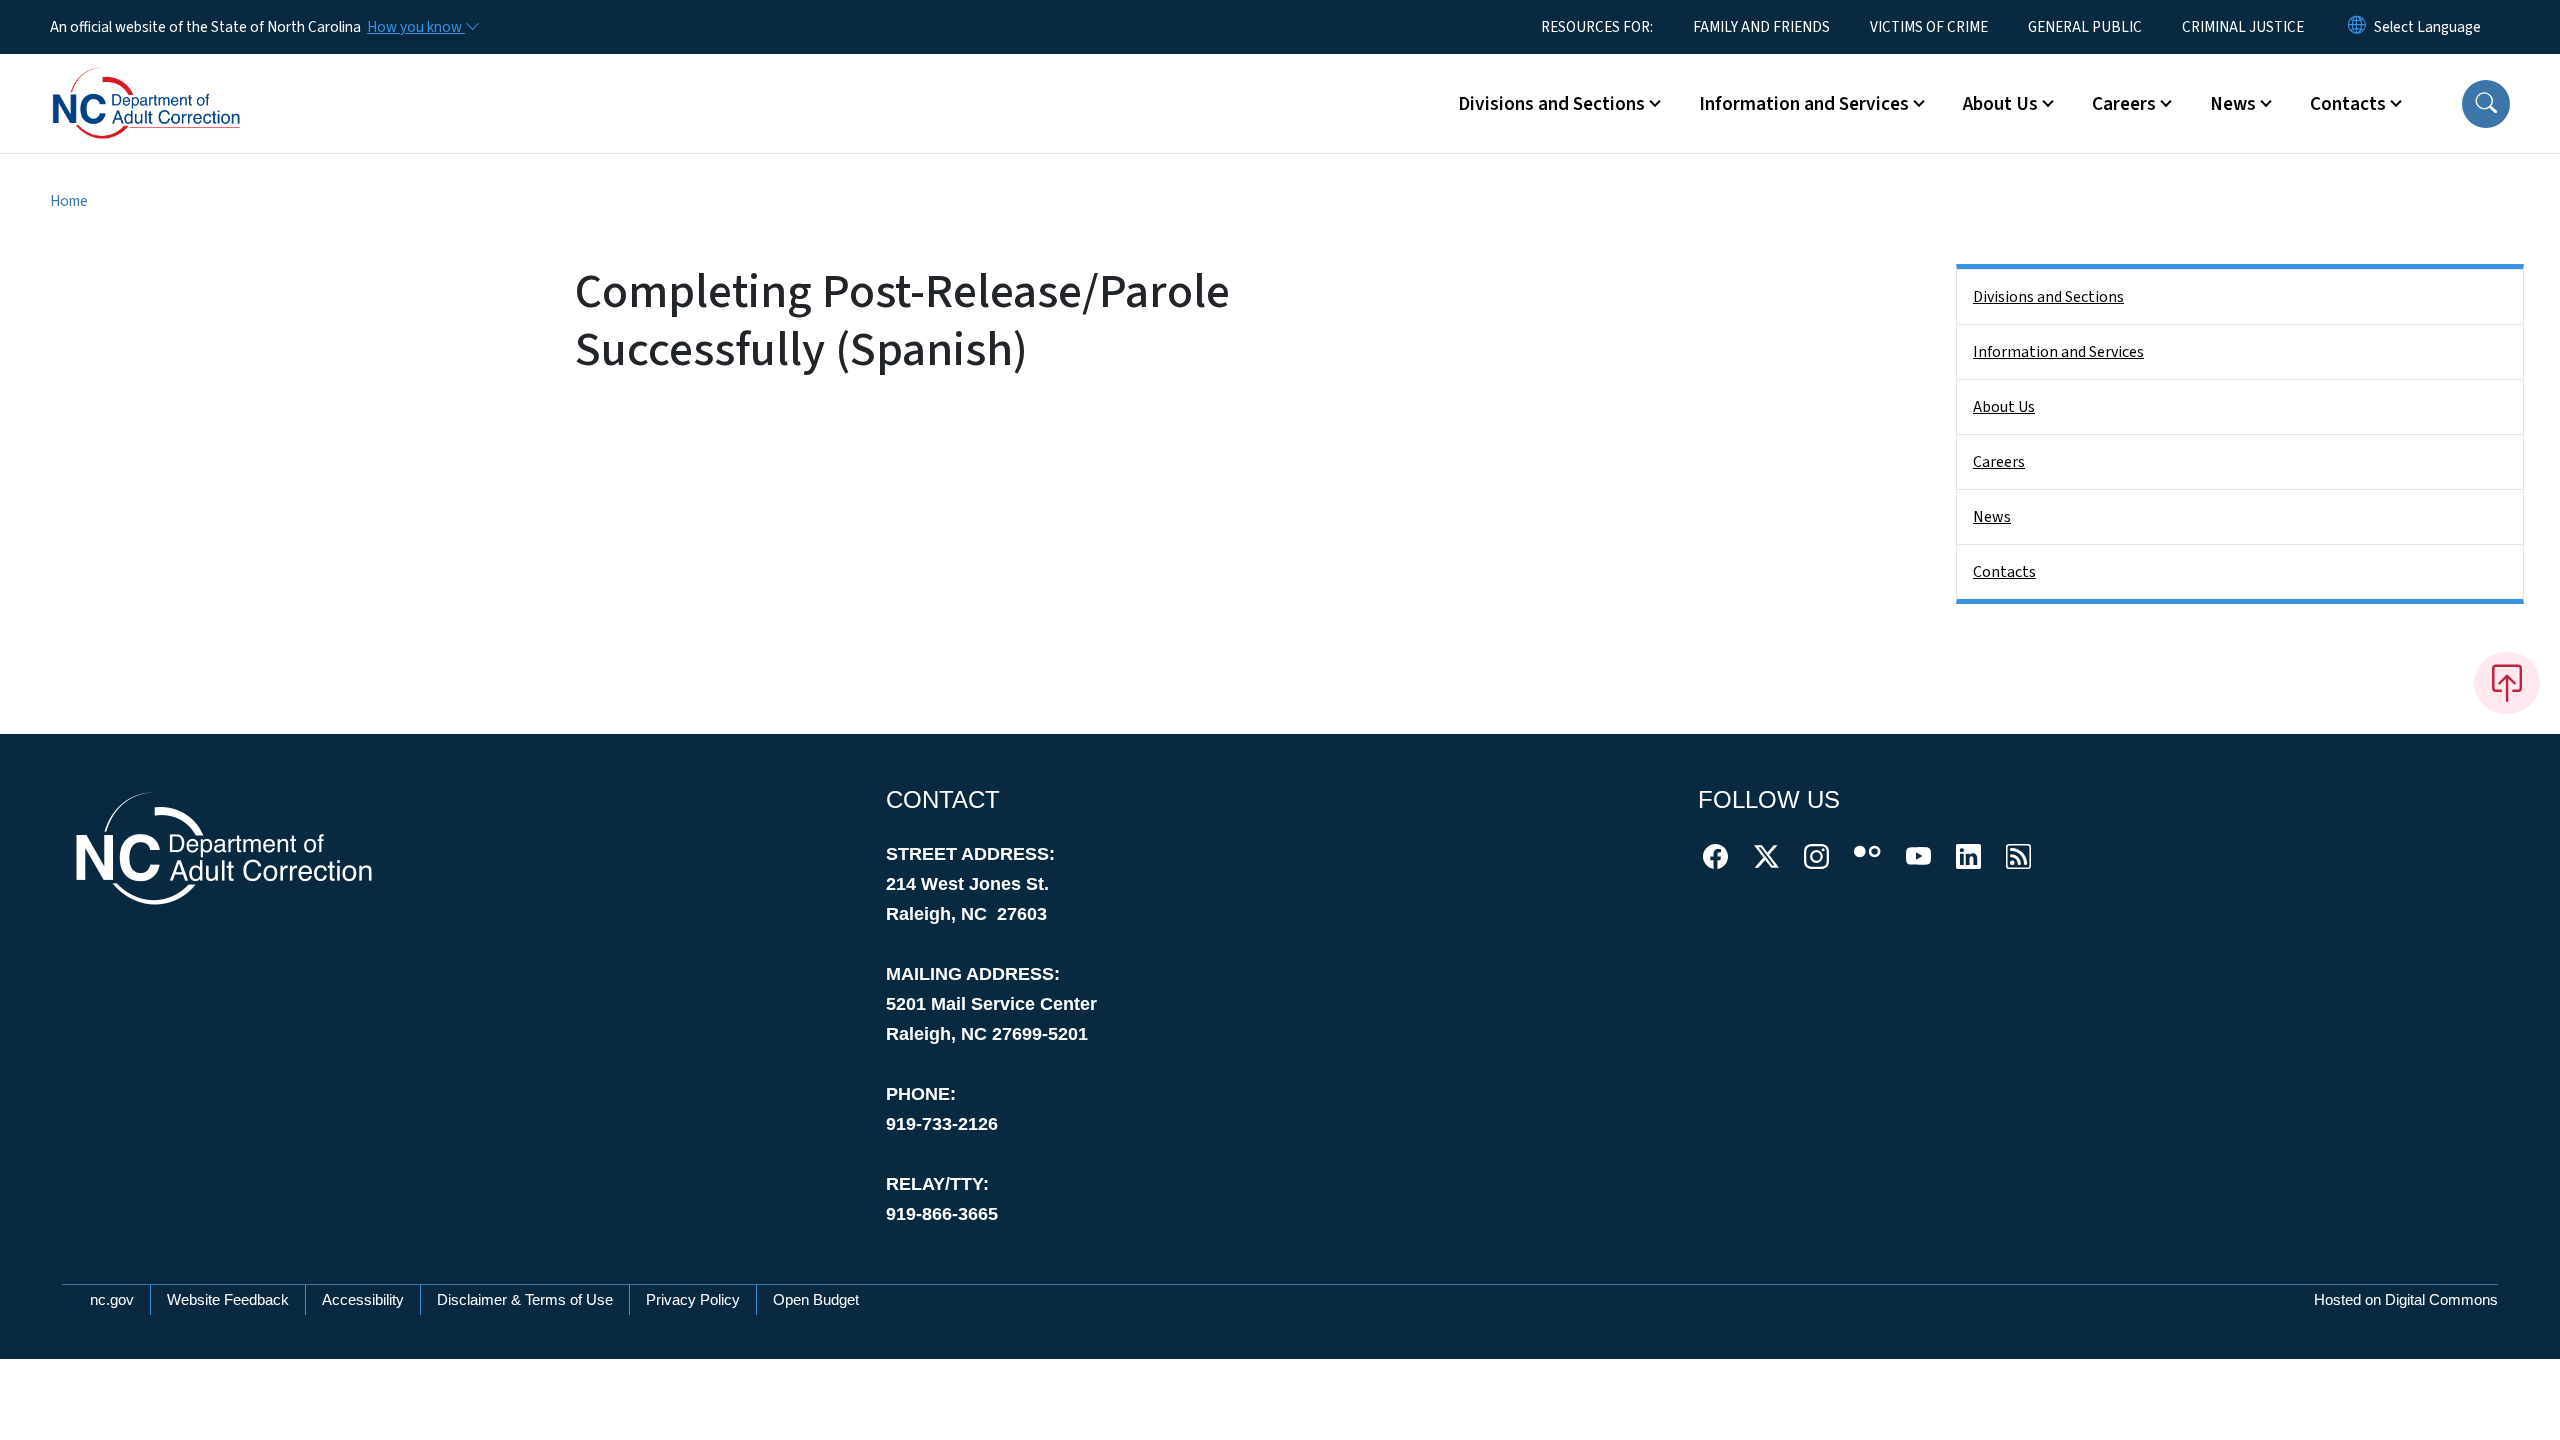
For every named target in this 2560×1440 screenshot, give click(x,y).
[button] (2486, 104)
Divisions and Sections (2048, 297)
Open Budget (816, 1299)
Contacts (2004, 572)
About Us (2004, 407)
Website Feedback (228, 1299)
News (1992, 517)
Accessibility (363, 1299)
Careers (1999, 462)
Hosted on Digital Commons (2406, 1299)
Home (69, 201)
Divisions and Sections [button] (1551, 104)
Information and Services (2058, 352)
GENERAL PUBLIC (2085, 27)
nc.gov (112, 1299)
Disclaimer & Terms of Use (525, 1299)
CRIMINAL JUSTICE (2243, 27)
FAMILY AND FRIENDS (1761, 27)
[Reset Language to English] (2357, 27)
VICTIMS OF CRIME (1929, 27)
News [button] (2233, 104)
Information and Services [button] (1804, 104)
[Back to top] (2507, 683)
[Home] (175, 81)
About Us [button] (2000, 104)
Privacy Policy (693, 1299)
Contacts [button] (2348, 104)
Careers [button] (2124, 104)
